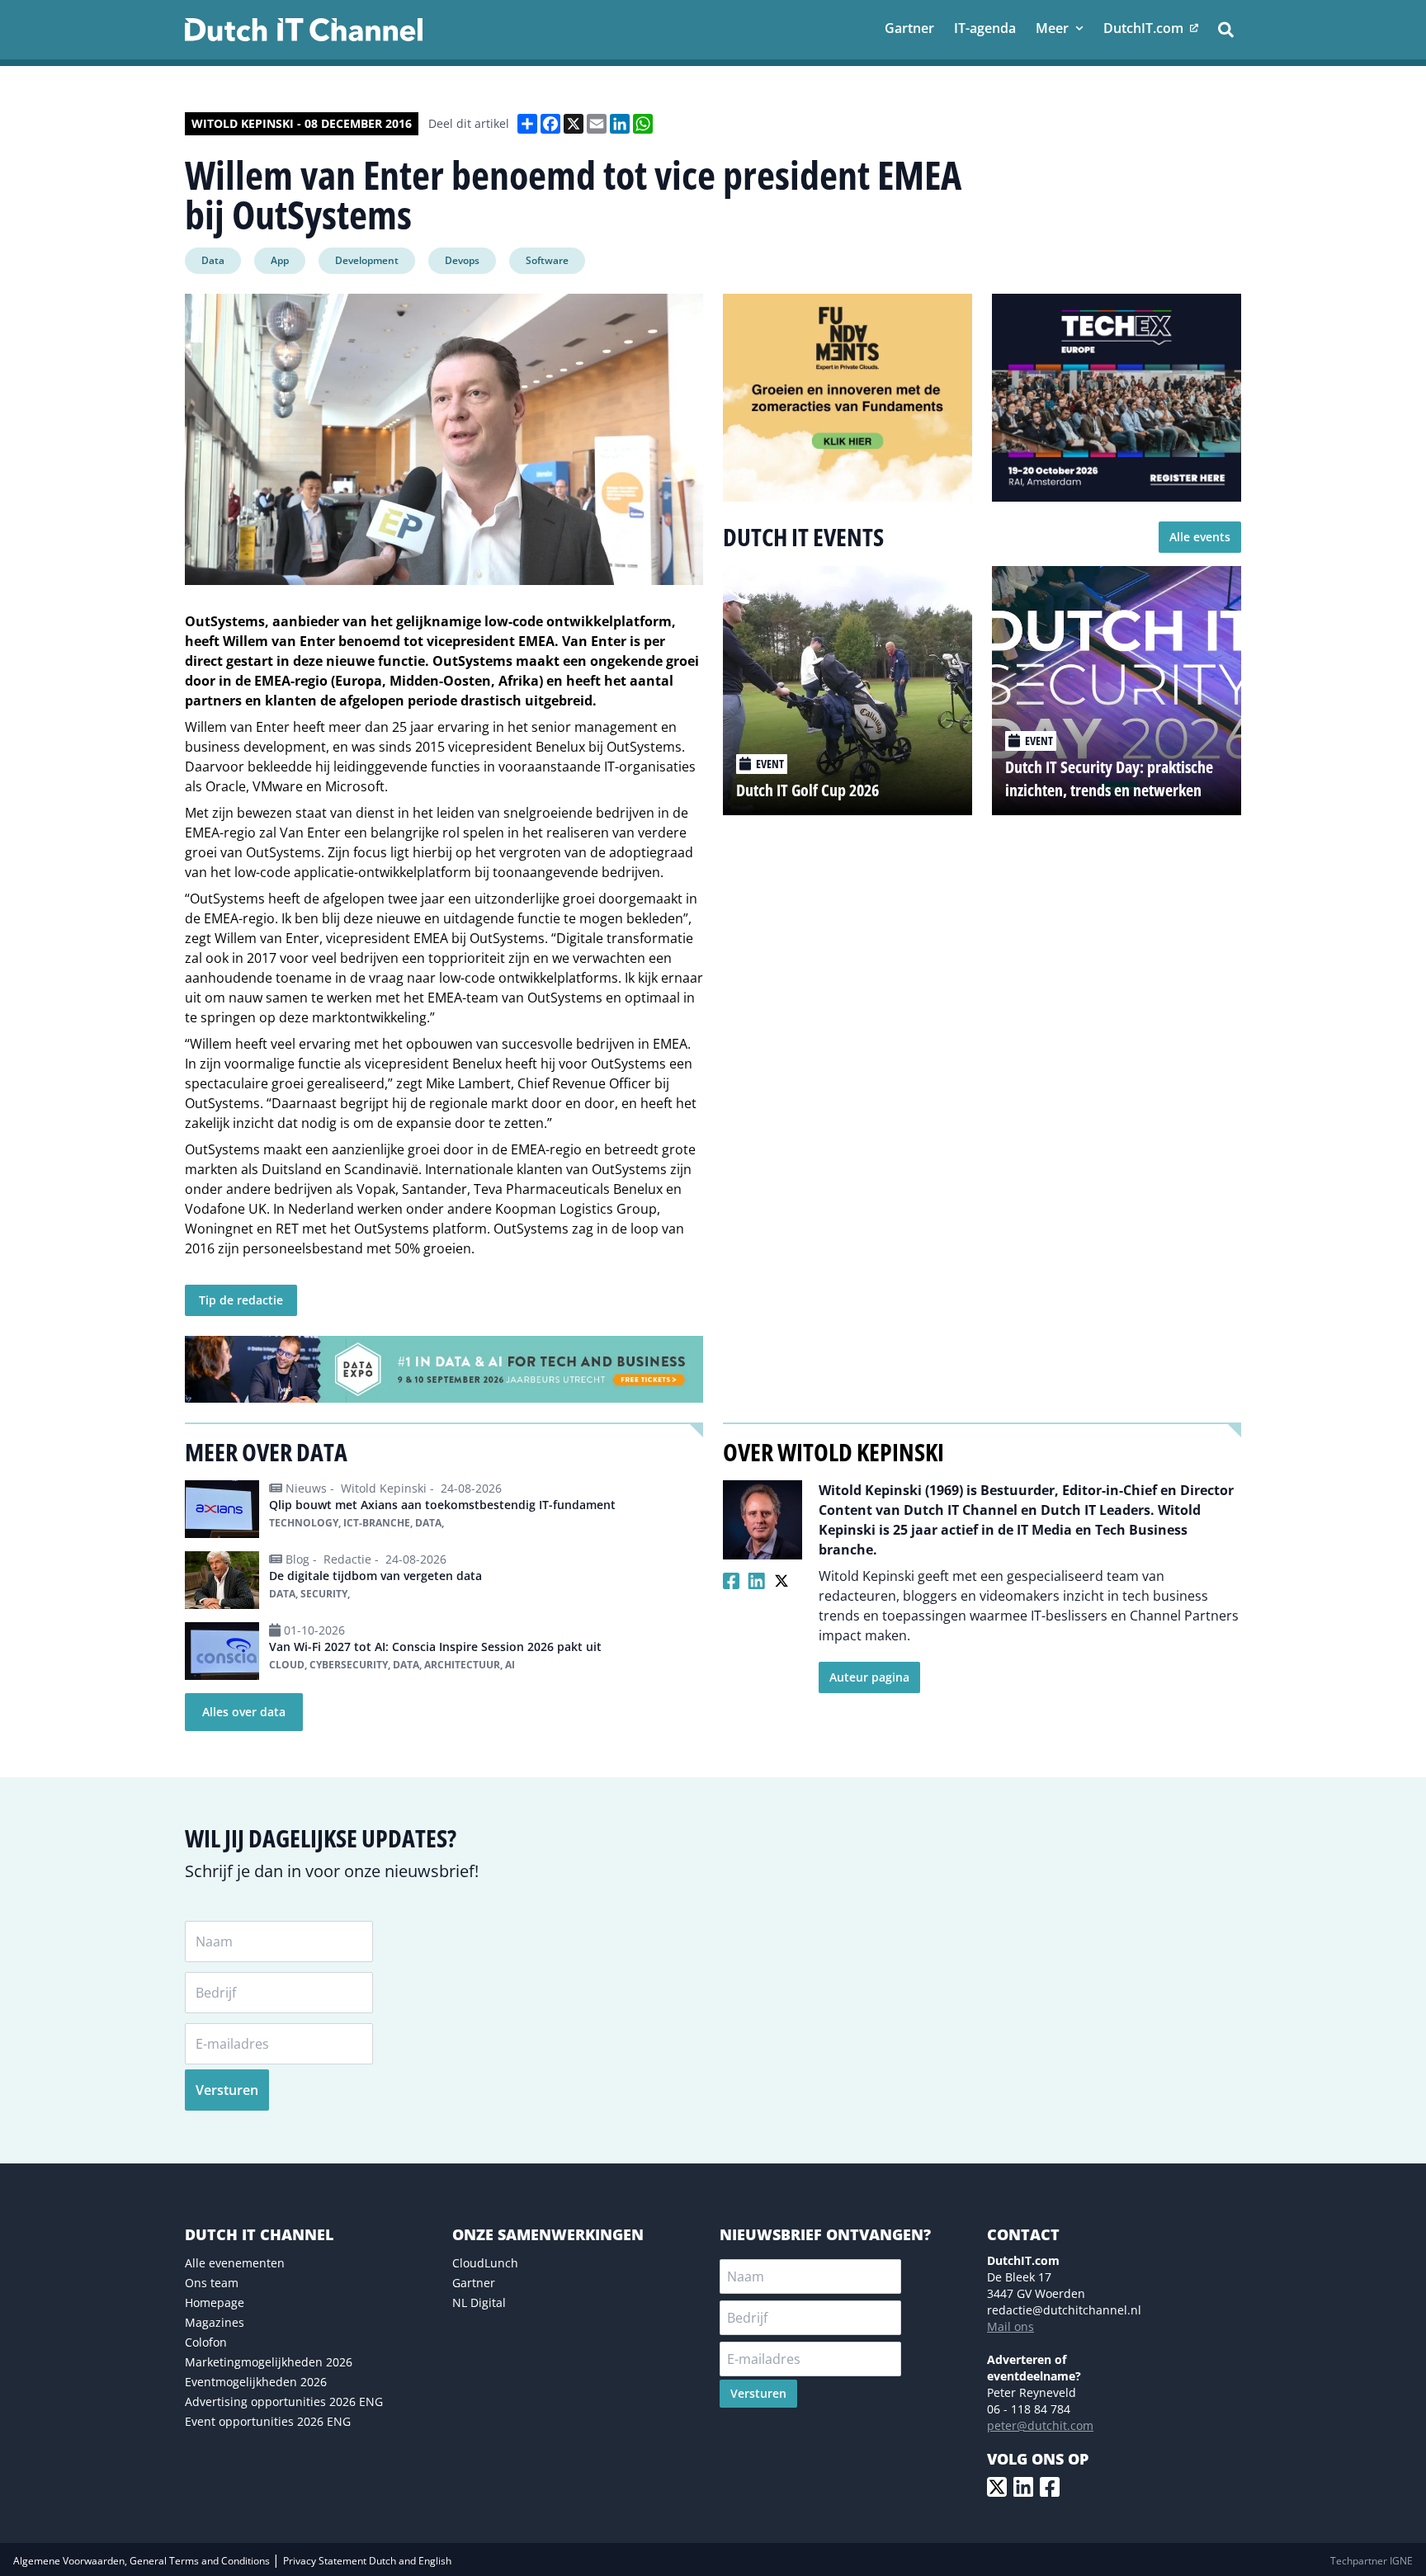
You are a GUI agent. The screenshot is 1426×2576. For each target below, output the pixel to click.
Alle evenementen (235, 2263)
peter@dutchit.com (1040, 2425)
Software (547, 260)
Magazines (215, 2322)
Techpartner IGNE (1372, 2561)
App (280, 260)
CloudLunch (485, 2263)
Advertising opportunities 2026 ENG (284, 2401)
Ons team (212, 2283)
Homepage (215, 2302)
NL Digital (479, 2302)
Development (367, 260)
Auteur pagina (869, 1677)
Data (213, 260)
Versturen (227, 2090)
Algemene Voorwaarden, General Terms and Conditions (143, 2561)
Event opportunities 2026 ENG (268, 2421)
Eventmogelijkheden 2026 (256, 2382)
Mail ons (1010, 2326)
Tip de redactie (241, 1300)
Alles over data (244, 1712)
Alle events (1200, 537)
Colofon (206, 2342)
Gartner (474, 2283)
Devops (462, 260)
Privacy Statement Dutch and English (367, 2561)
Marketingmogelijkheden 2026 (269, 2362)
